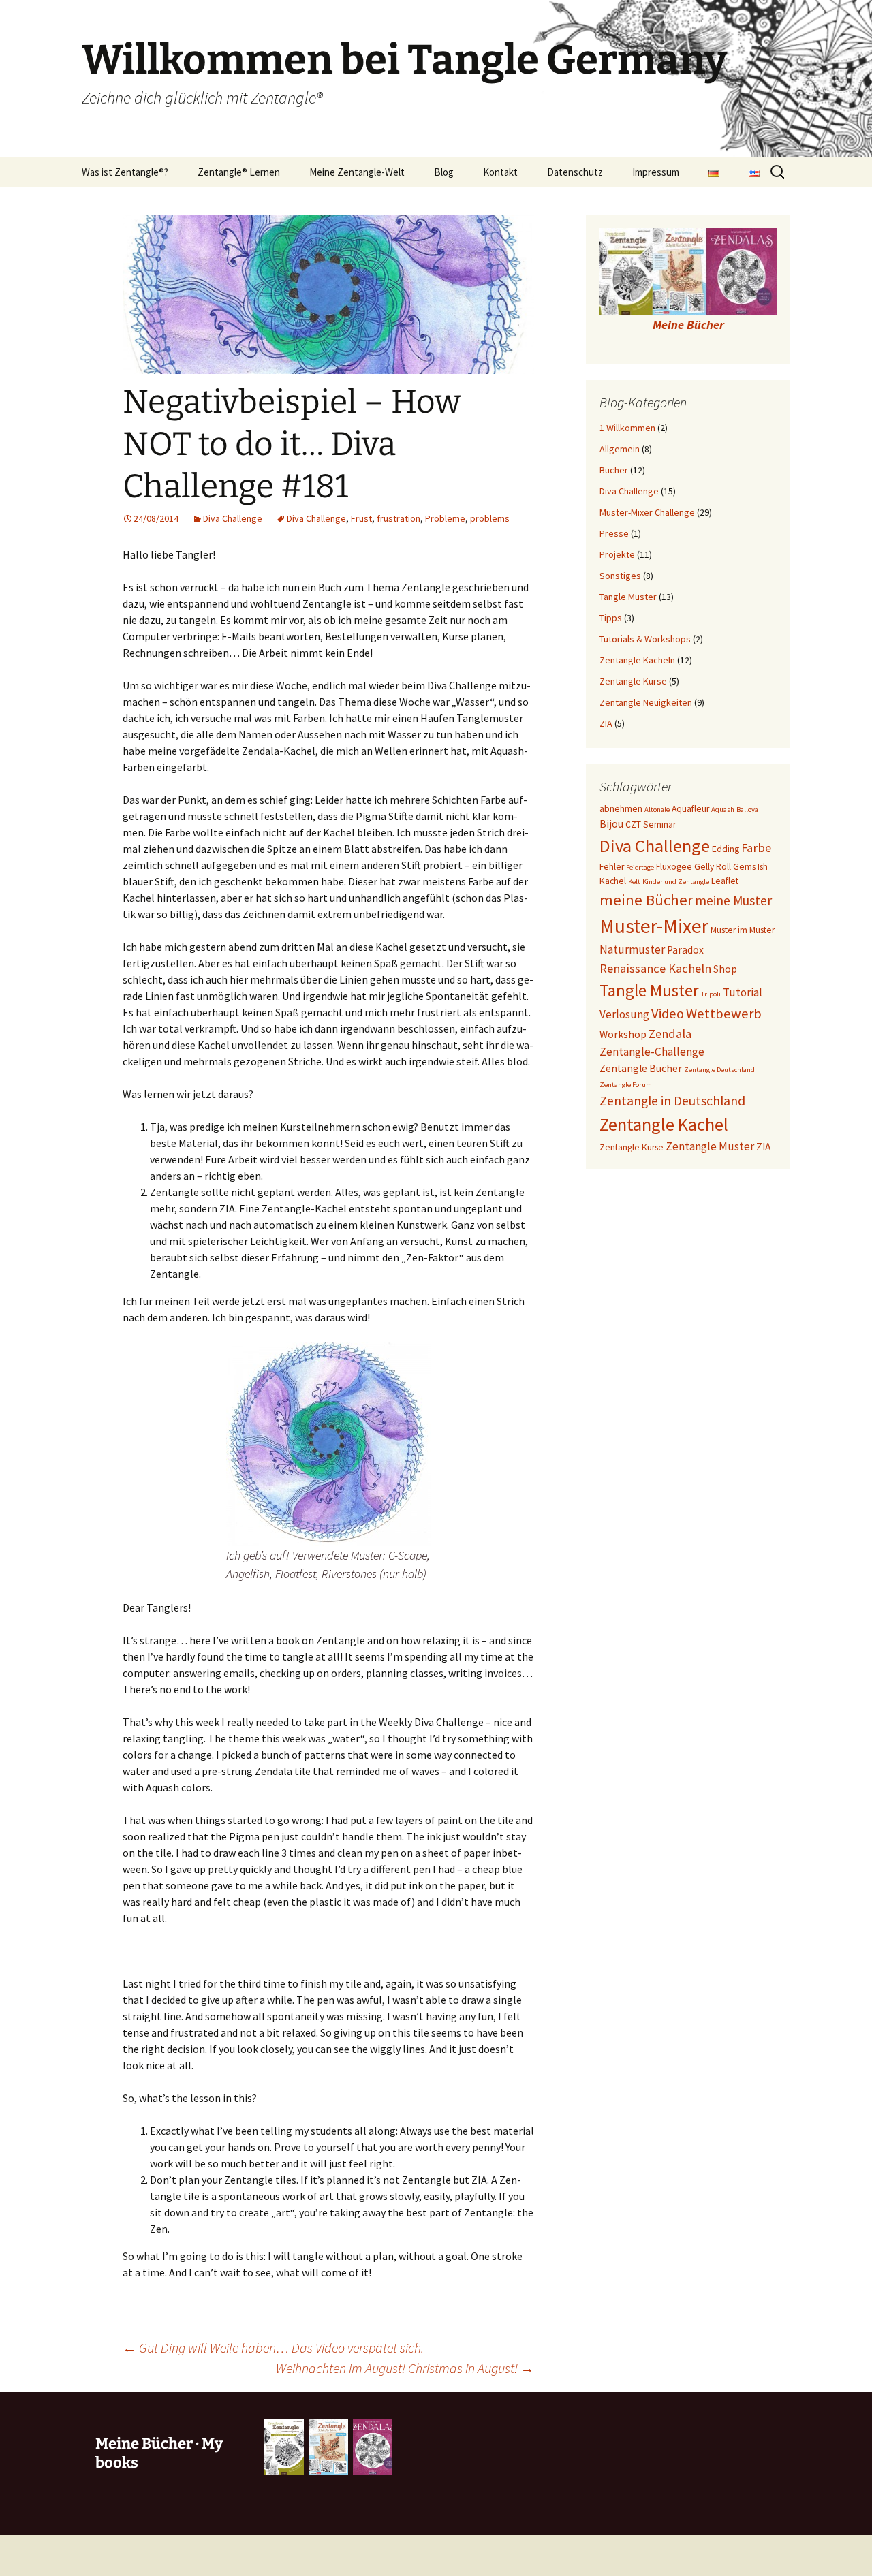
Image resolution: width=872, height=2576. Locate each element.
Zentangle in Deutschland (672, 1101)
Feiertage (640, 867)
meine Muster (733, 900)
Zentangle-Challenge (652, 1052)
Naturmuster (632, 949)
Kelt (634, 882)
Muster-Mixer (654, 926)
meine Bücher (646, 900)
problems (490, 518)
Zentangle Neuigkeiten (646, 702)
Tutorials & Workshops (645, 639)
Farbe (756, 848)
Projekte (617, 554)
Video (668, 1014)
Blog (444, 172)
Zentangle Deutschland (719, 1070)
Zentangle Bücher (641, 1068)
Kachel (613, 881)
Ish (763, 867)
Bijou (611, 824)
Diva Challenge (233, 518)
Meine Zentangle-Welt (357, 172)
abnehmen (621, 809)
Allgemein (620, 449)
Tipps (611, 618)
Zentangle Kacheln (637, 660)
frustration (399, 518)
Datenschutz (575, 172)
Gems (744, 867)
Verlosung (624, 1014)
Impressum (656, 172)
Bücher (614, 470)
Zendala (670, 1034)
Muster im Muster (743, 930)
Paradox (685, 950)
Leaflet (725, 881)
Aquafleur (690, 809)
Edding (726, 849)
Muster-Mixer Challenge (647, 512)
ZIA (606, 723)
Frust (361, 518)
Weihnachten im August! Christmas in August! (405, 2368)
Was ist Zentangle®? (125, 172)
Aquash (723, 810)
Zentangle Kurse (633, 681)
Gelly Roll (713, 867)
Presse (614, 533)
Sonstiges (620, 576)
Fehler (612, 867)
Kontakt (500, 172)
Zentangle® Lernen (239, 172)
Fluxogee (674, 867)
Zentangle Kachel (664, 1124)
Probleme (445, 518)
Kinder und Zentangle (676, 882)
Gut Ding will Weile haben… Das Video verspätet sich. (273, 2347)
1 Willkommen (627, 428)
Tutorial (743, 992)
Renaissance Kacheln (655, 968)
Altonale (657, 810)
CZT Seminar (651, 824)
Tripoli (711, 994)
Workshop (623, 1034)
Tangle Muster (628, 597)
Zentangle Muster (710, 1146)
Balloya (747, 810)
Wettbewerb (724, 1014)
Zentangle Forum (626, 1085)
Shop (725, 969)
